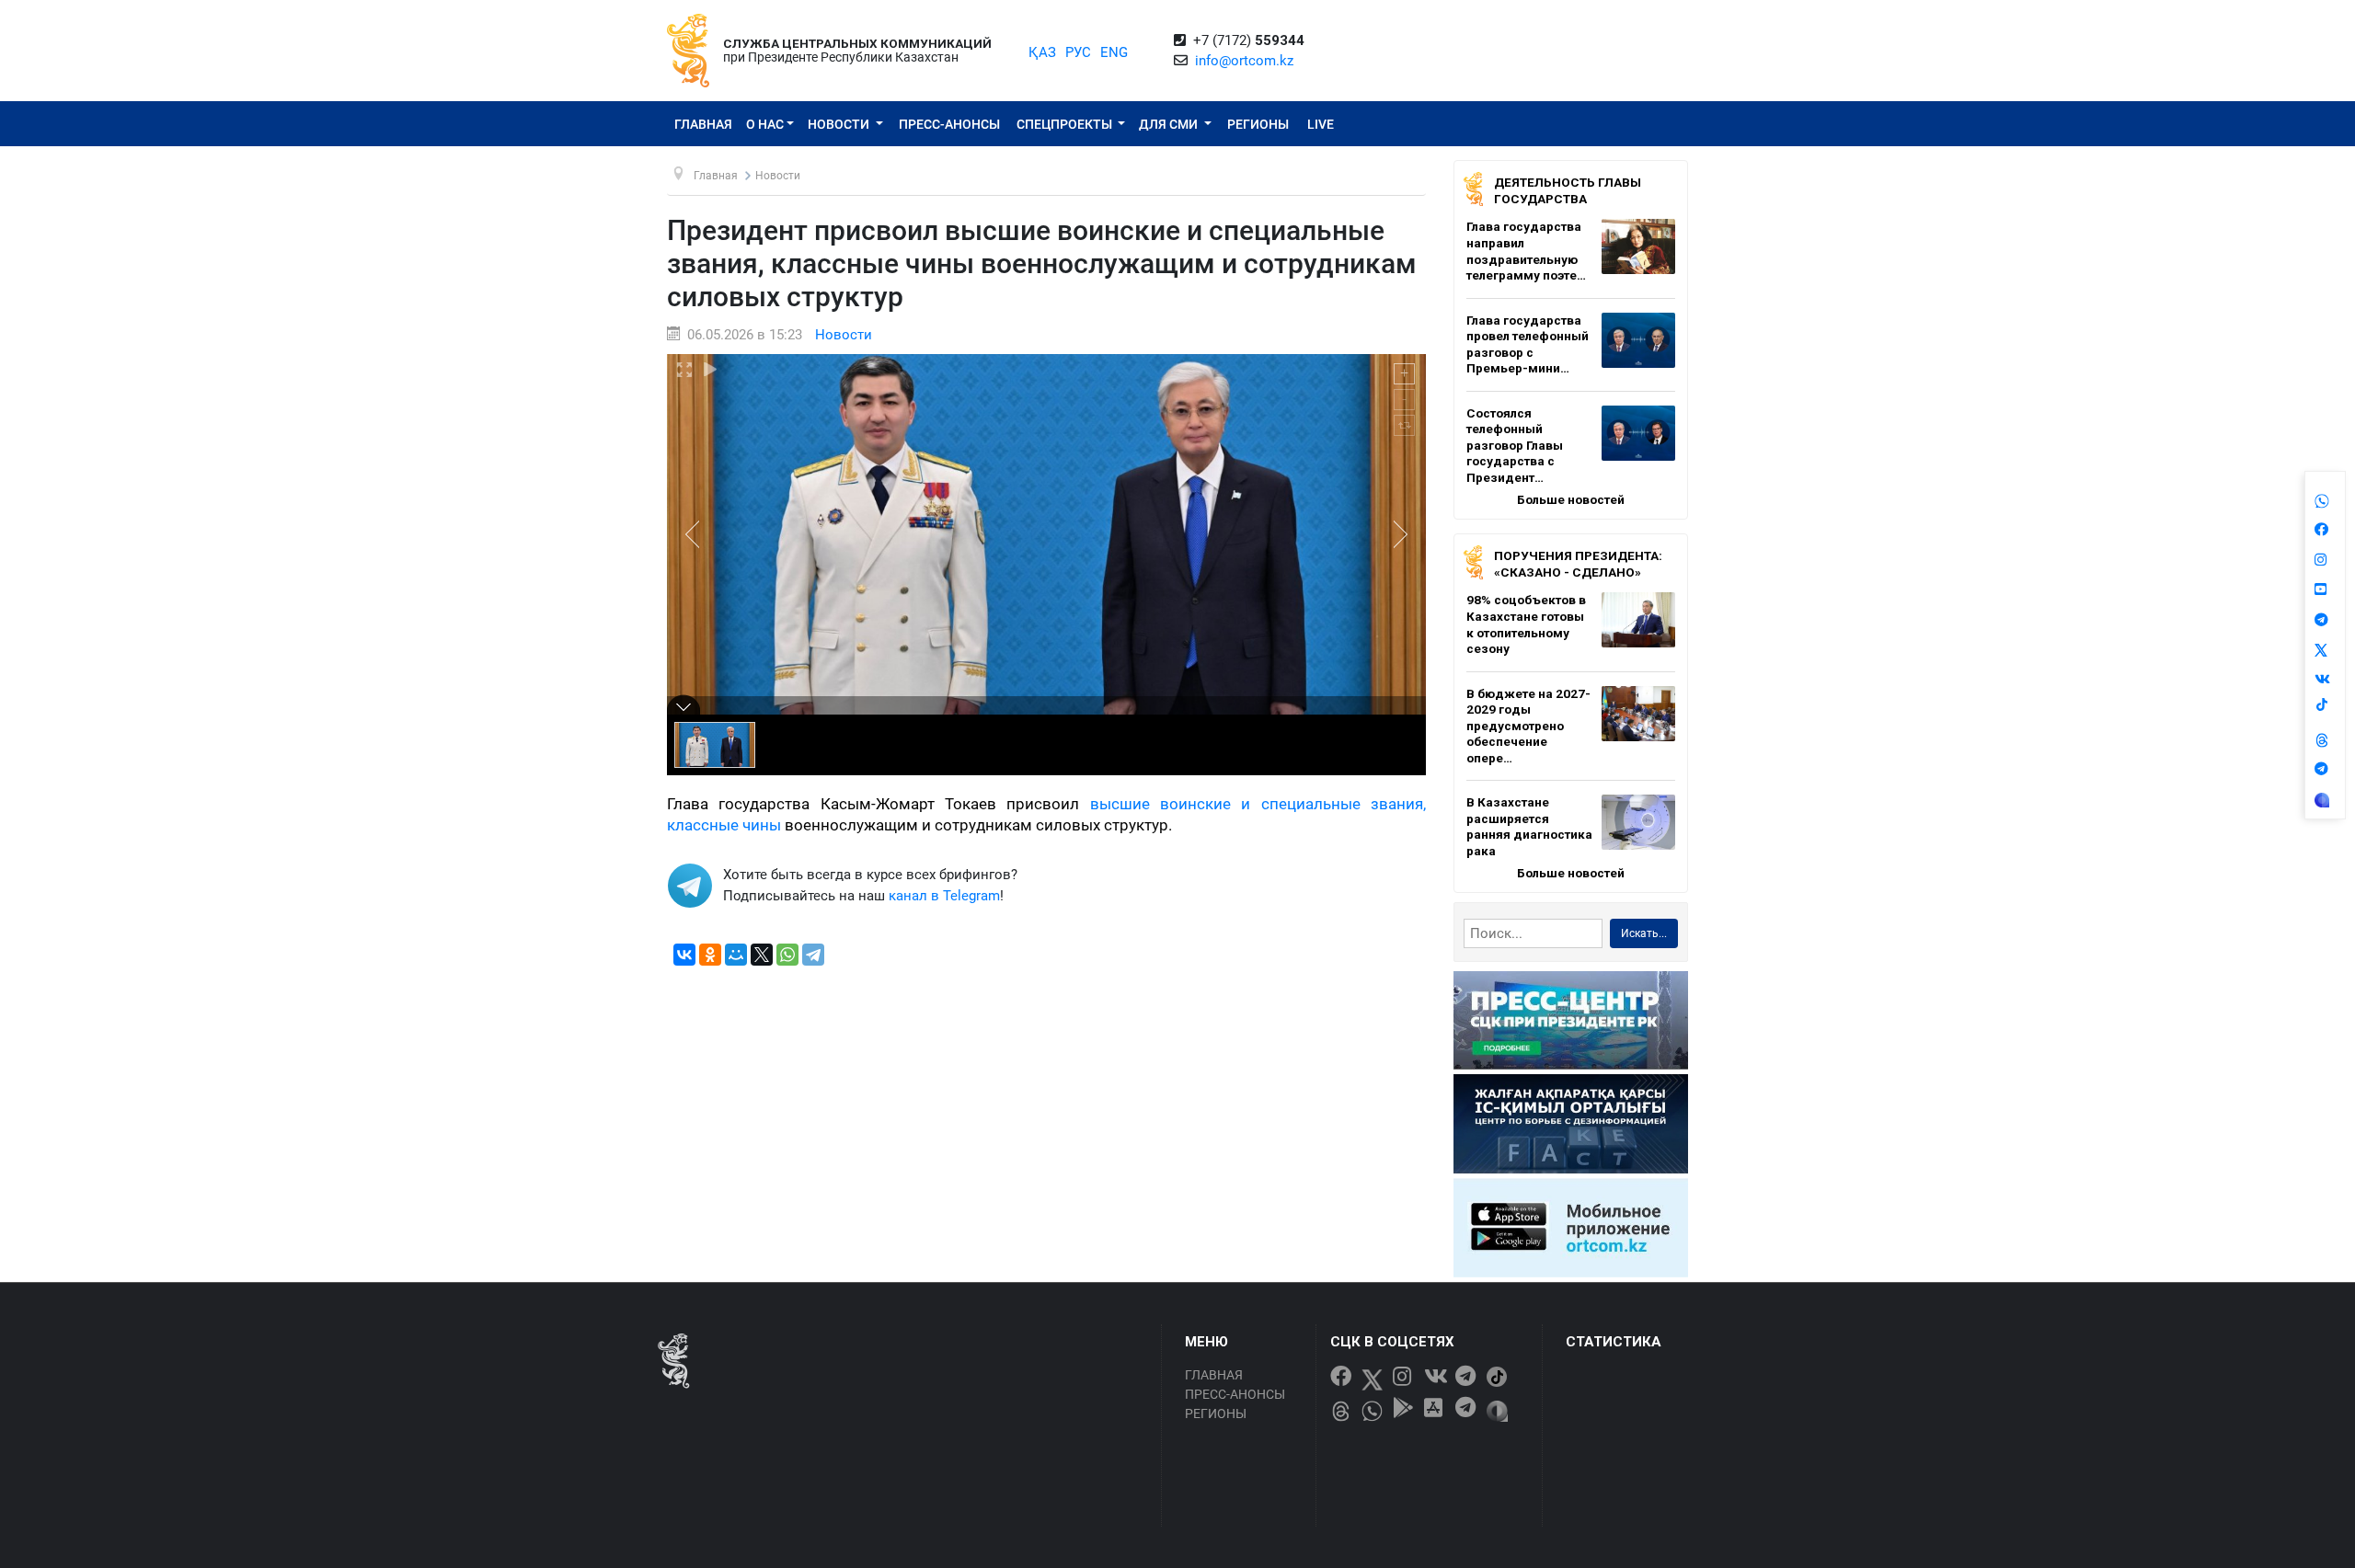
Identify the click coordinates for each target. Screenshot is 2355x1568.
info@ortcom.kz (1244, 61)
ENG (1114, 52)
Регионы (1258, 124)
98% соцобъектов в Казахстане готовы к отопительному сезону (1526, 624)
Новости (840, 124)
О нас (765, 124)
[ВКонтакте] (684, 955)
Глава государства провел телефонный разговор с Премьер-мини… (1528, 344)
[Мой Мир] (736, 955)
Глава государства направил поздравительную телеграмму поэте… (1526, 251)
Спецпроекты (1066, 124)
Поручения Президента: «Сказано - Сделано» (1578, 564)
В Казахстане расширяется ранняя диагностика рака (1529, 826)
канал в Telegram (944, 896)
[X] (762, 955)
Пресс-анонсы (949, 124)
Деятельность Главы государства (1568, 190)
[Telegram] (813, 955)
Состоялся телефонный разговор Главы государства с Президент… (1515, 445)
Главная (703, 124)
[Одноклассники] (710, 955)
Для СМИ (1170, 124)
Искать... (1644, 933)
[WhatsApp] (787, 955)
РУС (1078, 52)
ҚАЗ (1042, 52)
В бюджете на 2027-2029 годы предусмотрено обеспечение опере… (1528, 726)
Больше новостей (1571, 499)
